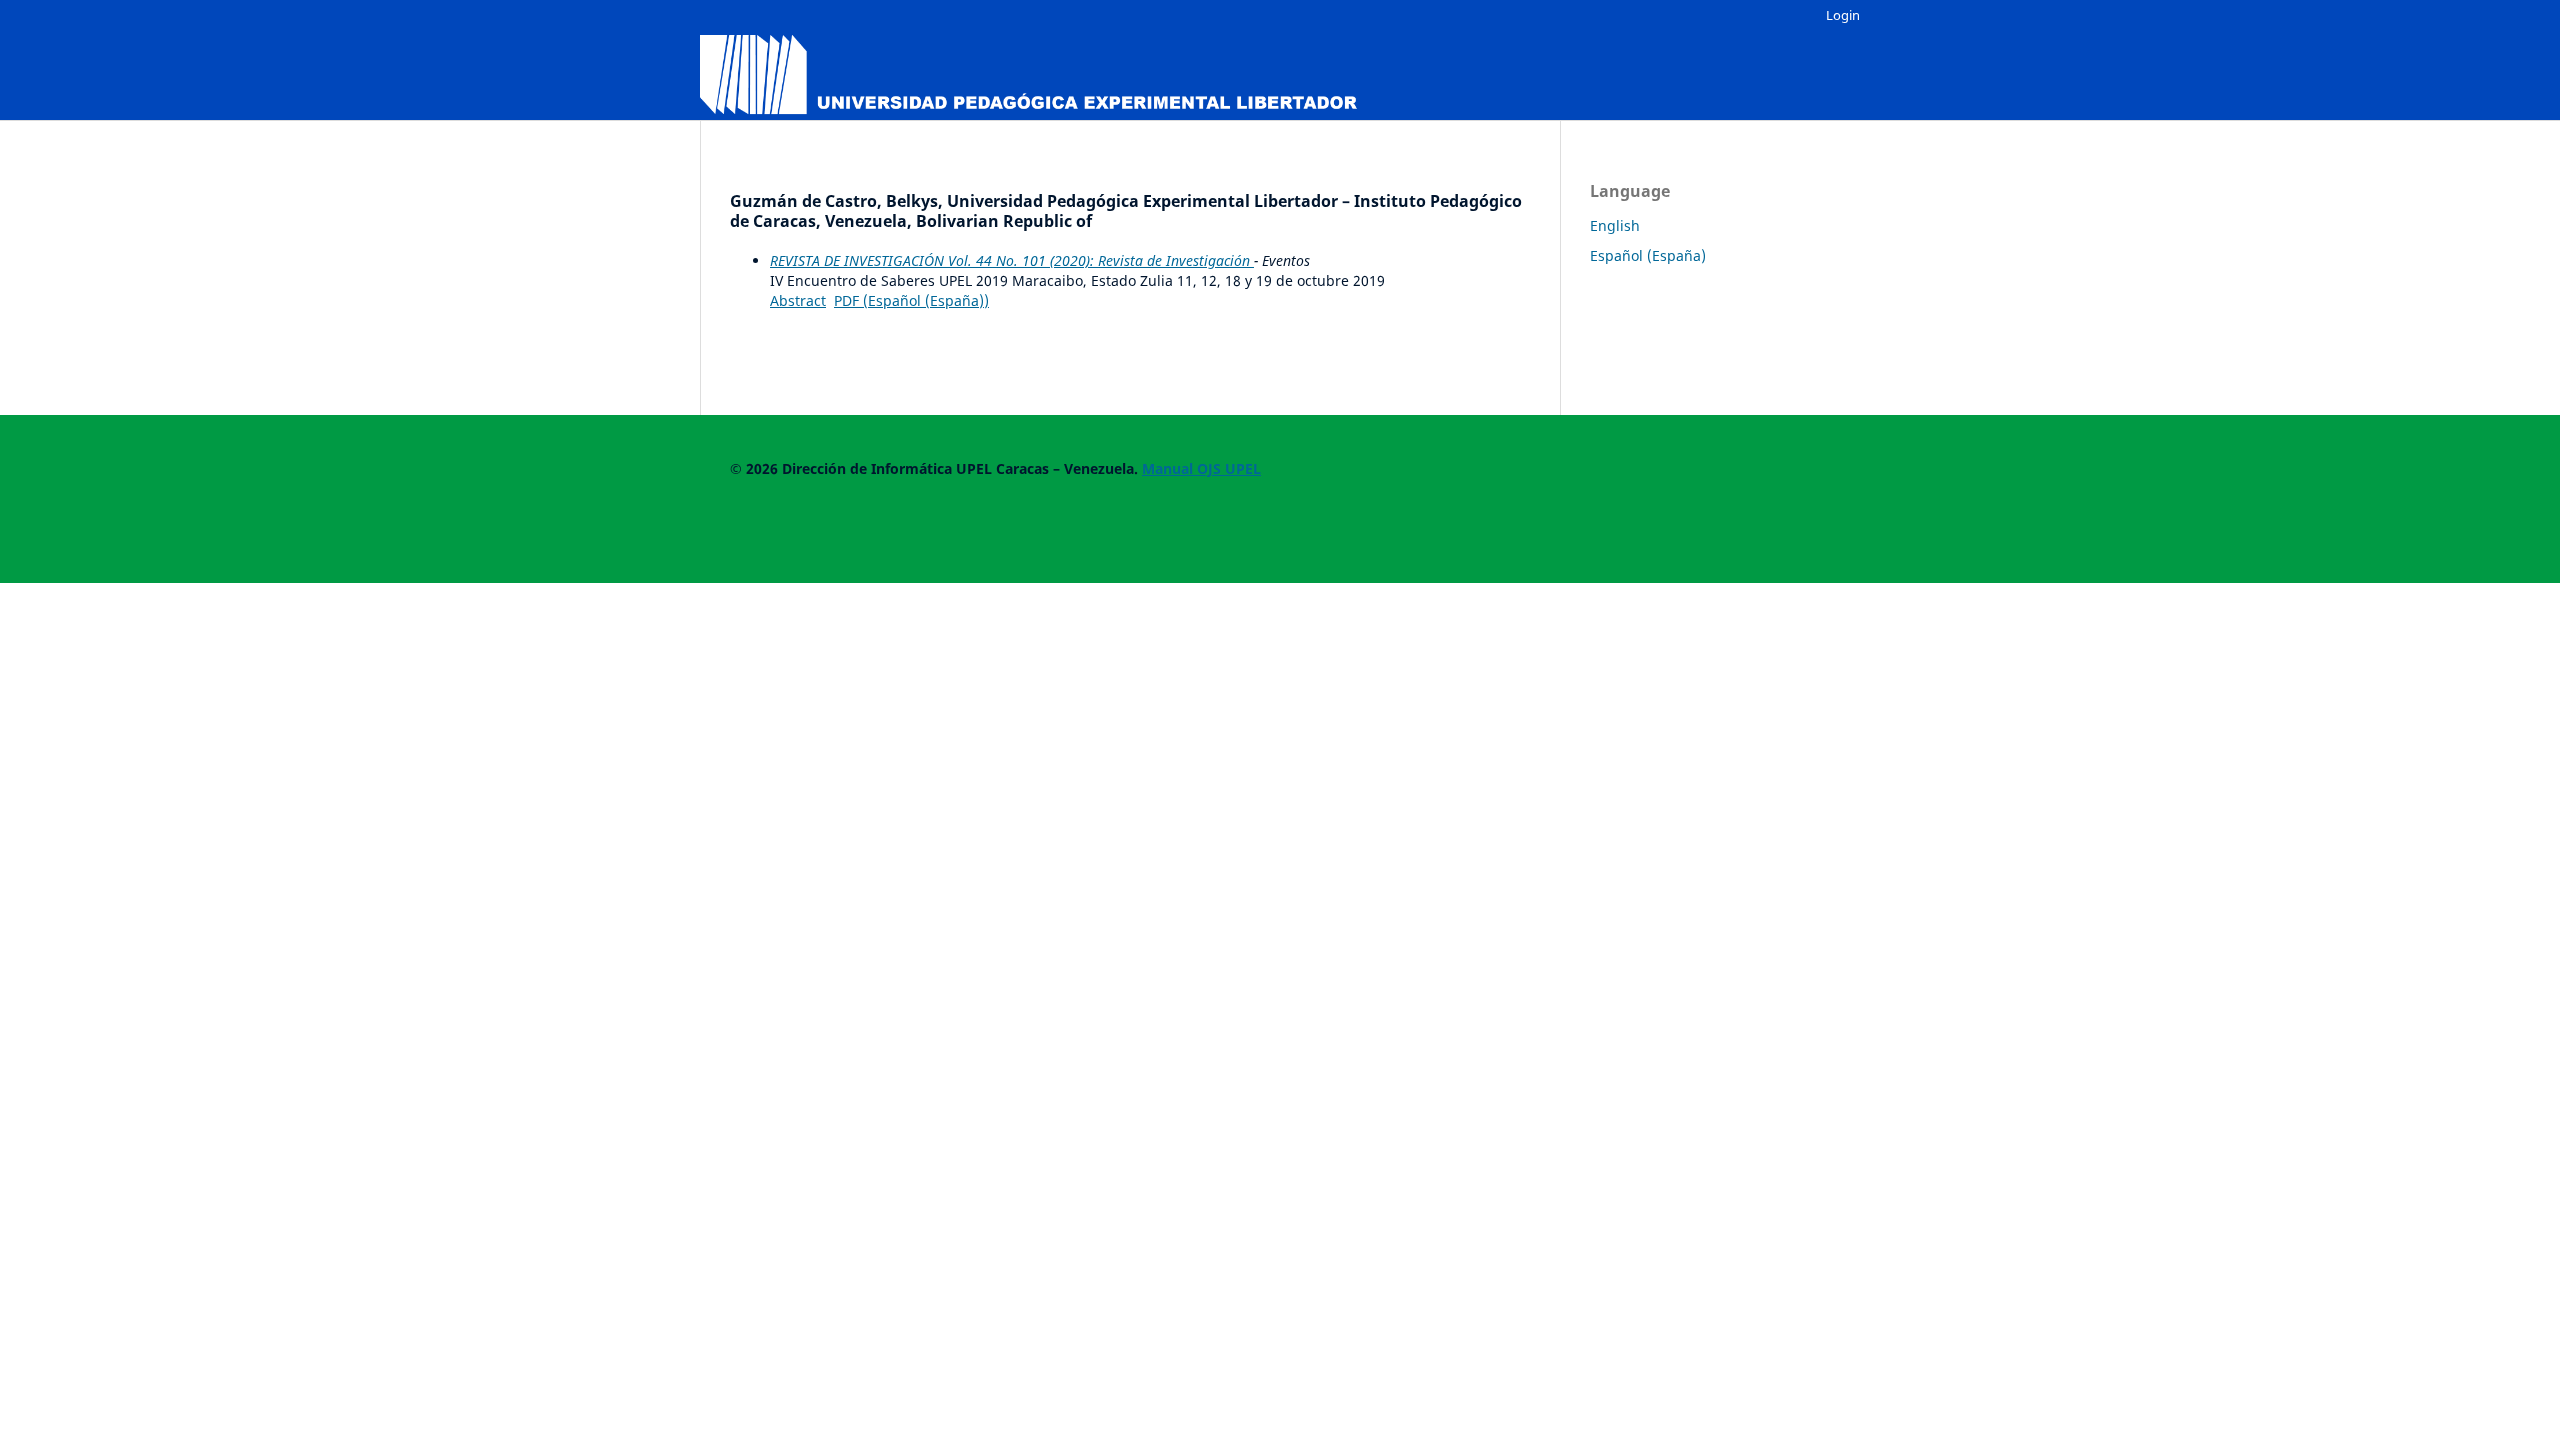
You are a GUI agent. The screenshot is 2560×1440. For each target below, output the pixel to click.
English (1615, 225)
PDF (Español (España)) (911, 300)
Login (1843, 15)
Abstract (798, 300)
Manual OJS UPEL (1201, 468)
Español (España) (1648, 255)
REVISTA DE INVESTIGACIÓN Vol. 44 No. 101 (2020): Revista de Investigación (1012, 260)
